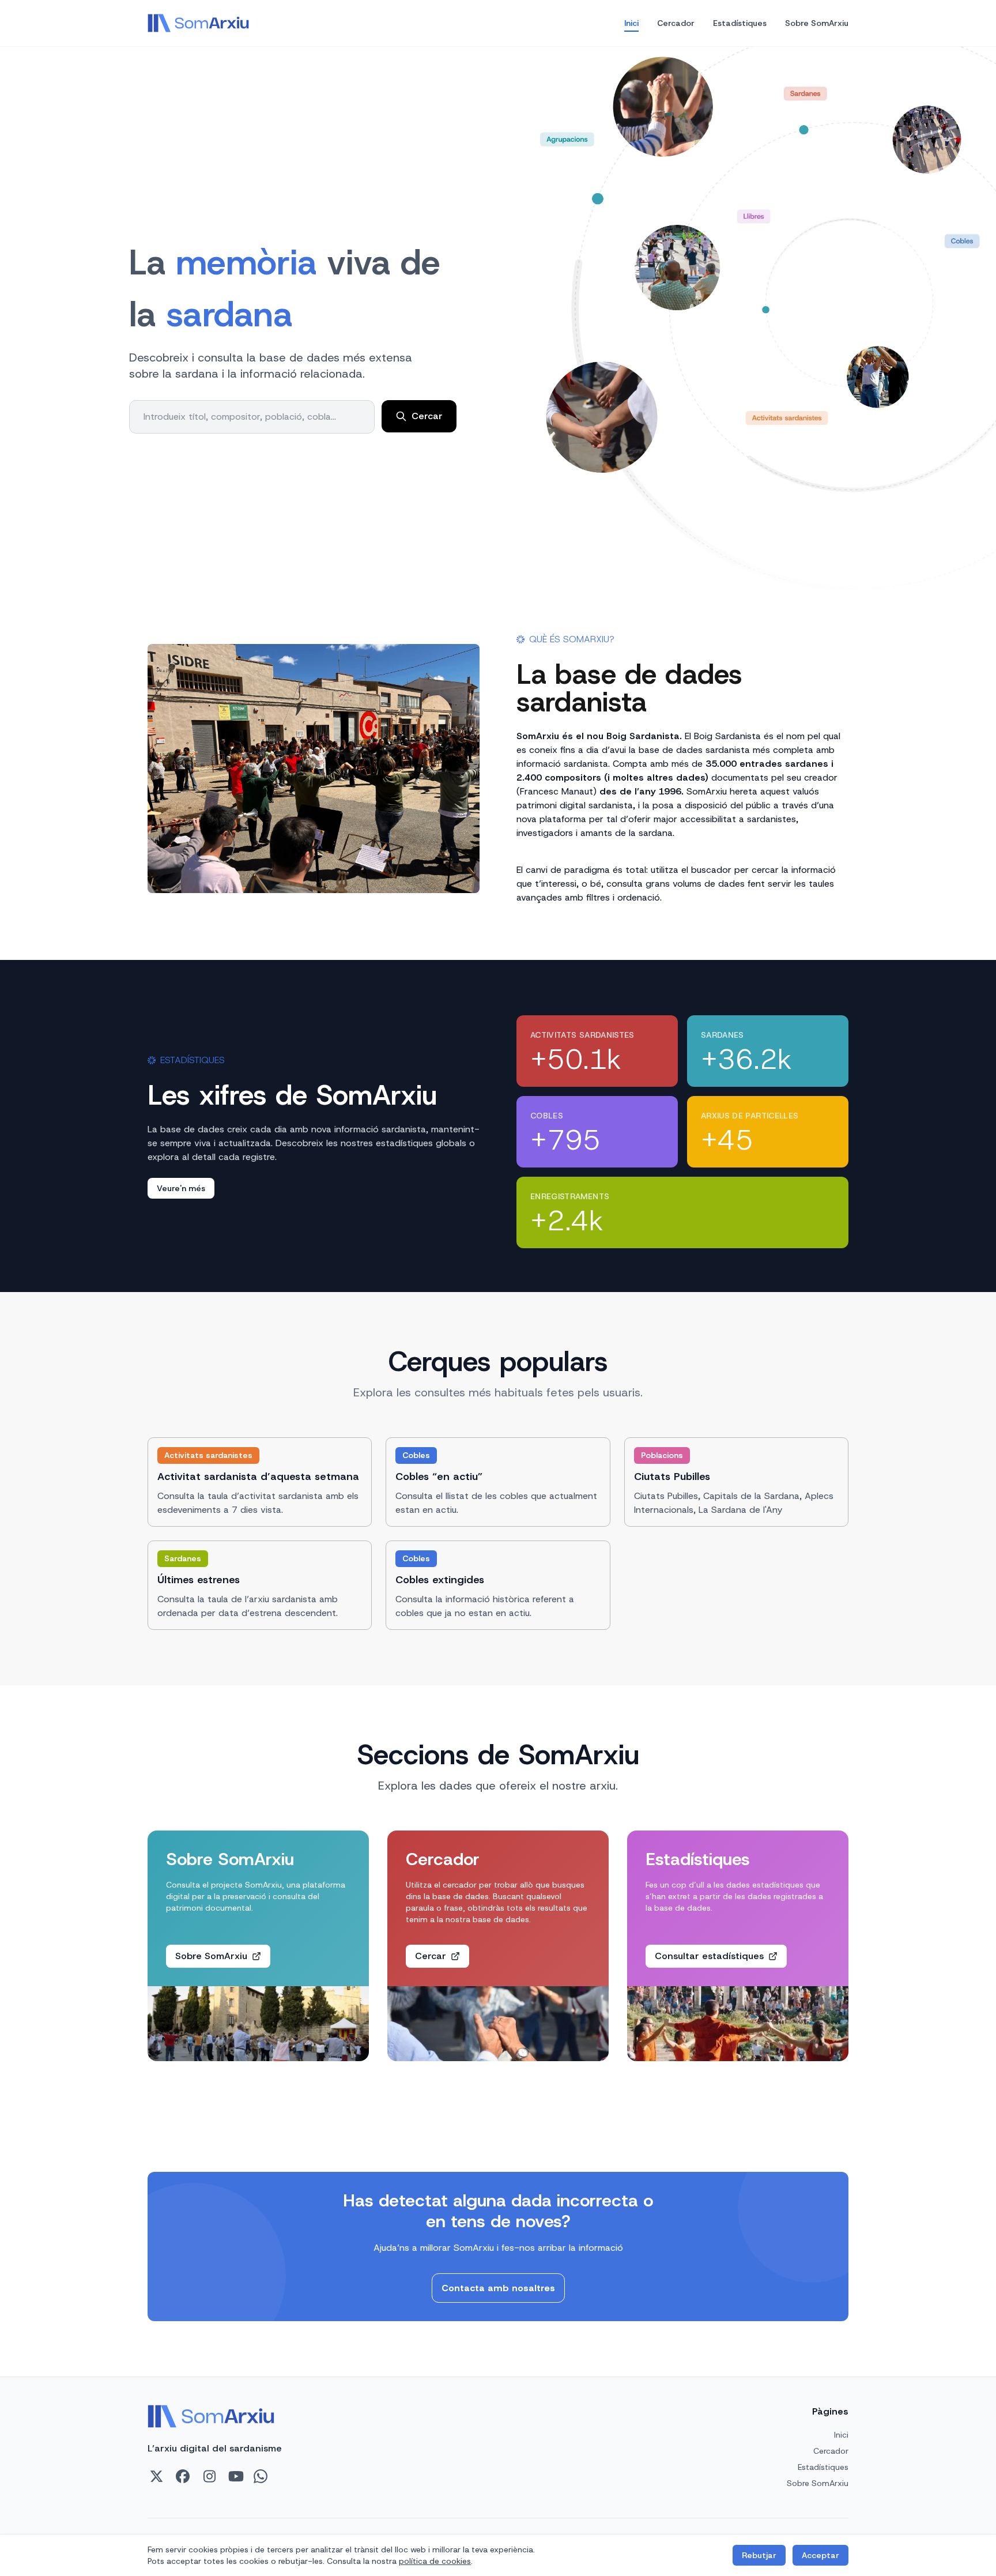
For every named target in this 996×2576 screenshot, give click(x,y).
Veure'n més (181, 1188)
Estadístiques (740, 23)
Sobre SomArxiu (817, 23)
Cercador (676, 23)
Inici (631, 23)
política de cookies (435, 2561)
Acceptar (820, 2555)
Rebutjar (759, 2555)
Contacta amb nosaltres (498, 2288)
